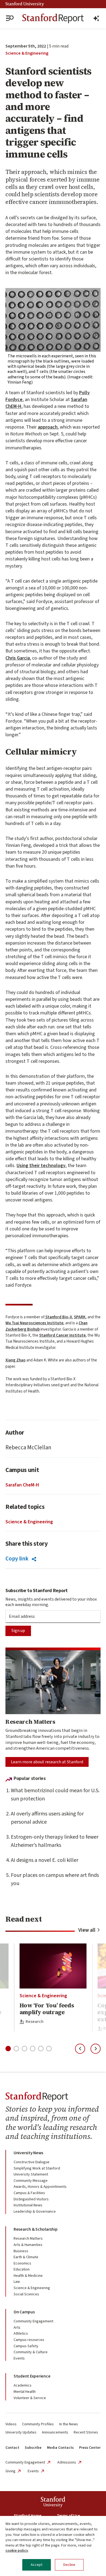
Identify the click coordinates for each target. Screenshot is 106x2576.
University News (28, 2153)
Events (19, 2358)
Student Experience (32, 2376)
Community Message (31, 2181)
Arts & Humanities (28, 2245)
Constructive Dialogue (32, 2162)
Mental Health (25, 2392)
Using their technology (41, 1166)
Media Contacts (60, 2448)
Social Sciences (26, 2294)
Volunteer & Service (30, 2398)
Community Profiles (38, 2424)
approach (48, 427)
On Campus (24, 2312)
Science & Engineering (27, 53)
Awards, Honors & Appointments (40, 2187)
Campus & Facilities (29, 2193)
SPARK (80, 1317)
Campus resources (29, 2340)
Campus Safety (26, 2346)
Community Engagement (33, 2321)
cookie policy (17, 2551)
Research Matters (28, 2239)
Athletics (21, 2334)
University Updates (21, 2432)
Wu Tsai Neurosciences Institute (34, 1323)
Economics (22, 2263)
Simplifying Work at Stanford (37, 2168)
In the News (69, 2424)
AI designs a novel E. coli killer (45, 1860)
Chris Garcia (18, 658)
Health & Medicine (28, 2276)
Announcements (55, 2432)
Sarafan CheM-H (22, 1485)
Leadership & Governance (35, 2212)
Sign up (18, 1631)
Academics (23, 2385)
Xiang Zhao (15, 1360)
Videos (11, 2424)
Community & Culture (31, 2352)
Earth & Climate (26, 2257)
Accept (37, 2565)
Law (17, 2282)
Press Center (90, 2448)
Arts (17, 2328)
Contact (12, 2448)
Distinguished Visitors (31, 2199)
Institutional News (28, 2205)
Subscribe (33, 2448)
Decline (69, 2565)
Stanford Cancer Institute (62, 1335)
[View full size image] (53, 320)
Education (22, 2269)
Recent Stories (86, 2432)
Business (21, 2251)
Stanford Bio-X (58, 1317)
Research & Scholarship (35, 2229)
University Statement (31, 2174)
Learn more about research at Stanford (47, 1762)
